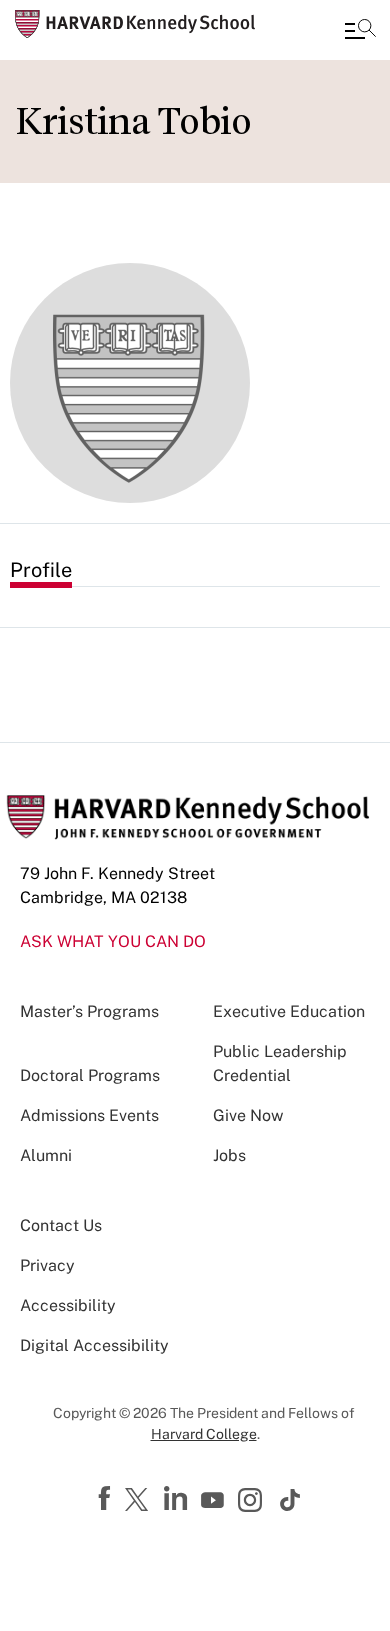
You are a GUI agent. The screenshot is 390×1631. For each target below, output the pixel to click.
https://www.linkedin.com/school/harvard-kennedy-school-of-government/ (178, 1499)
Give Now (248, 1115)
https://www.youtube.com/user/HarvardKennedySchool (215, 1501)
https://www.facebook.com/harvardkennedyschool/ (107, 1499)
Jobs (229, 1155)
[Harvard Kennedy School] (135, 24)
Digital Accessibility (94, 1345)
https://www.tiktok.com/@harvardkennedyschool (291, 1500)
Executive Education (289, 1011)
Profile (41, 570)
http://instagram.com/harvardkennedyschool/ (253, 1502)
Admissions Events (89, 1115)
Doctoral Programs (90, 1075)
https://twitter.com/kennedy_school (140, 1501)
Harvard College (204, 1434)
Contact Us (61, 1225)
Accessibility (68, 1305)
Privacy (47, 1265)
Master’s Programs (89, 1011)
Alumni (46, 1155)
